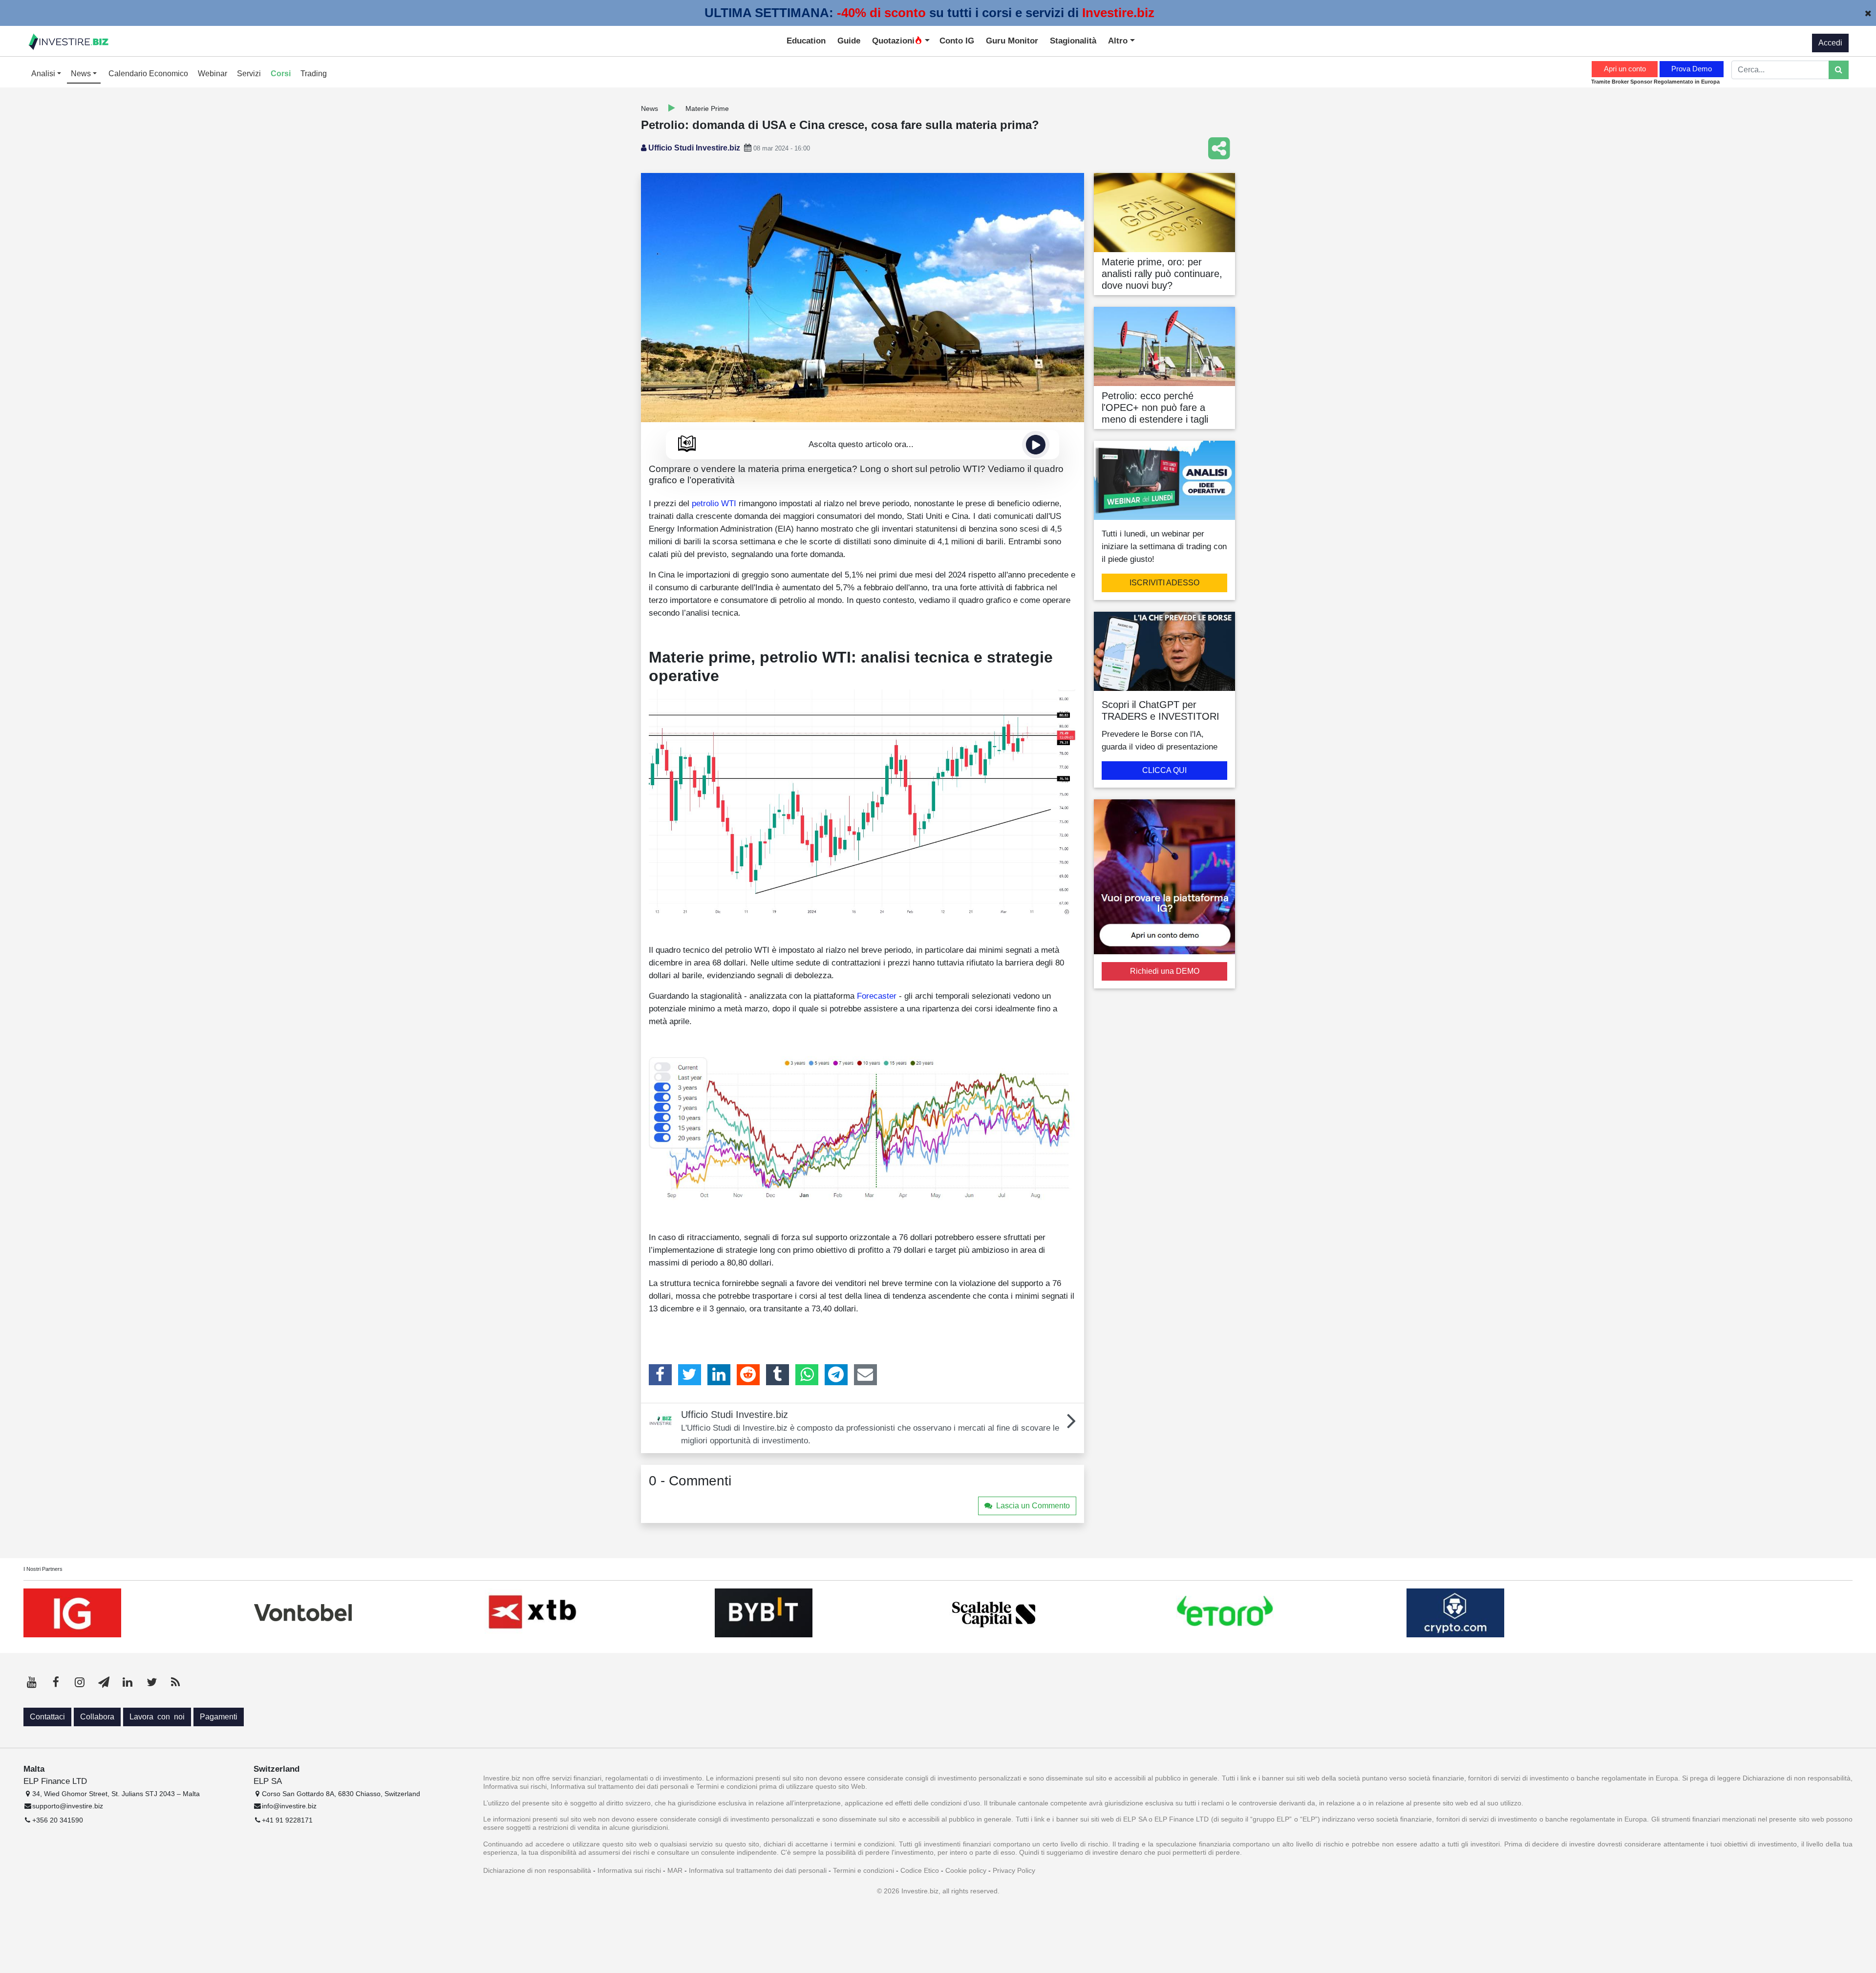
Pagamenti (219, 1717)
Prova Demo (1692, 69)
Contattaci (47, 1717)
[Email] (865, 1374)
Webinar (213, 74)
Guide (849, 41)
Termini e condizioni (863, 1870)
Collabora (97, 1717)
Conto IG (957, 41)
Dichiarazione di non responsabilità (537, 1870)
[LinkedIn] (719, 1374)
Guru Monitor (1012, 41)
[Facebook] (660, 1374)
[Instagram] (80, 1682)
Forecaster (877, 996)
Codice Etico (920, 1870)
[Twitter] (690, 1374)
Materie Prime (707, 108)
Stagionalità (1073, 41)
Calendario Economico (148, 74)
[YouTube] (32, 1682)
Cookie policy (966, 1870)
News (650, 108)
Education (806, 41)
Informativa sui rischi (629, 1870)
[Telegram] (836, 1374)
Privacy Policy (1014, 1870)
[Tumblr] (778, 1374)
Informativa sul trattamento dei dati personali (758, 1870)
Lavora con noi (157, 1717)
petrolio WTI (714, 503)
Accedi (1830, 43)
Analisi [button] (44, 74)
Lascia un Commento (1033, 1506)
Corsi (281, 74)
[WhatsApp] (807, 1374)
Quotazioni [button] (893, 41)
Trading (314, 74)
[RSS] (175, 1682)
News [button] (82, 74)
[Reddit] (748, 1374)
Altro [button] (1119, 41)
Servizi (249, 74)
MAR (675, 1870)
